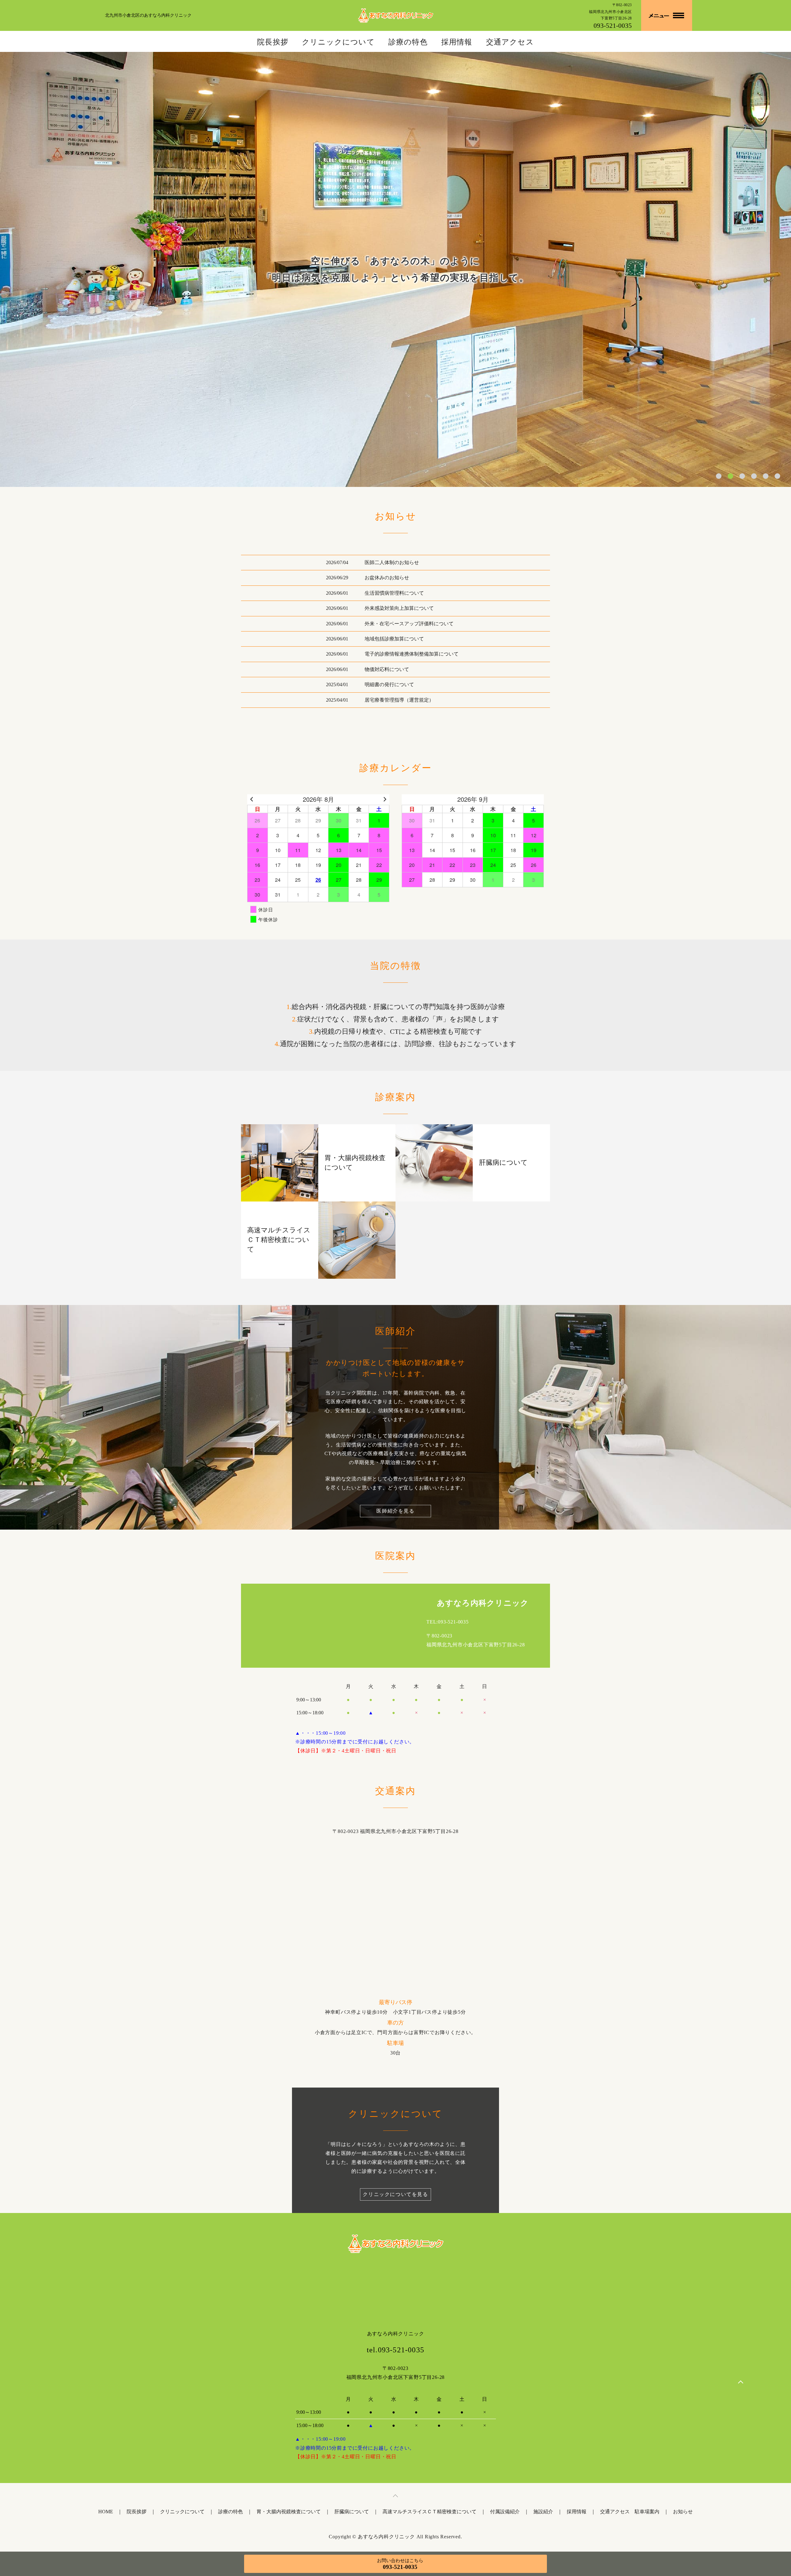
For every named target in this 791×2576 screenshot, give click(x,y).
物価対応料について (387, 669)
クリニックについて (338, 42)
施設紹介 (543, 2512)
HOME (106, 2512)
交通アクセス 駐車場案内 (630, 2512)
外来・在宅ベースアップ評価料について (409, 624)
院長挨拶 (273, 42)
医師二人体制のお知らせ (392, 562)
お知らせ (683, 2512)
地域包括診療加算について (394, 639)
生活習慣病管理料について (394, 593)
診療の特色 (408, 42)
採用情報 (457, 42)
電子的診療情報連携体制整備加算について (412, 654)
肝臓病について (352, 2512)
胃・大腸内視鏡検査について (289, 2512)
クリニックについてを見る (395, 2194)
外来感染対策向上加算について (399, 608)
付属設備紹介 (505, 2512)
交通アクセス (510, 42)
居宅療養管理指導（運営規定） (399, 700)
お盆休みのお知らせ (387, 578)
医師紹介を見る (395, 1511)
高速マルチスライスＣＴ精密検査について (429, 2512)
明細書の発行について (389, 684)
